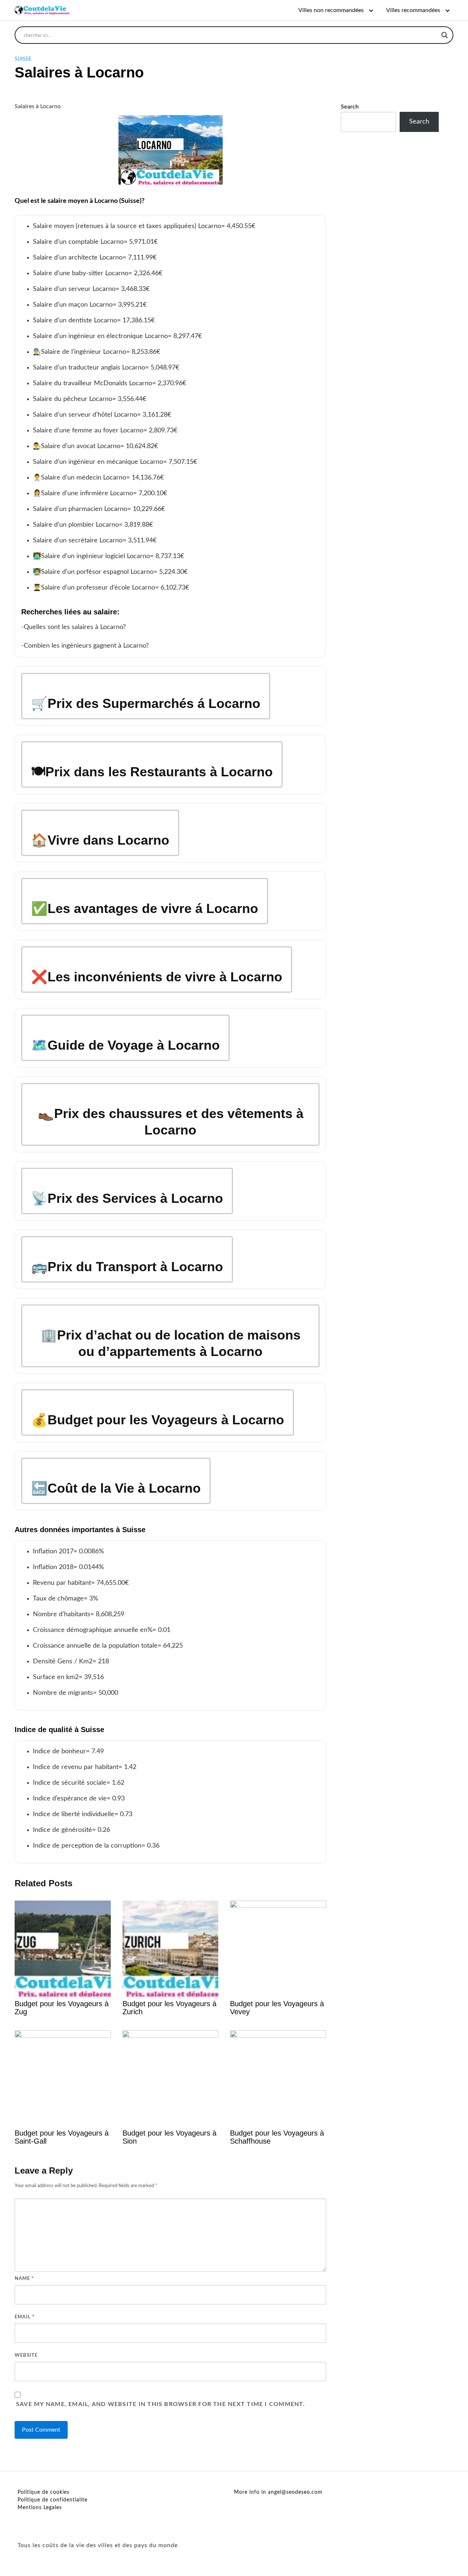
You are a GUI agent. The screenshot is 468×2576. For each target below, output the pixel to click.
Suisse (23, 59)
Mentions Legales (40, 2508)
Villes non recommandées (331, 10)
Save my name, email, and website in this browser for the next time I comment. (161, 2404)
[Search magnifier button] (445, 35)
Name (24, 2279)
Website (26, 2355)
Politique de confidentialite (52, 2500)
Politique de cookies (44, 2492)
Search (350, 107)
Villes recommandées (413, 10)
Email (25, 2317)
